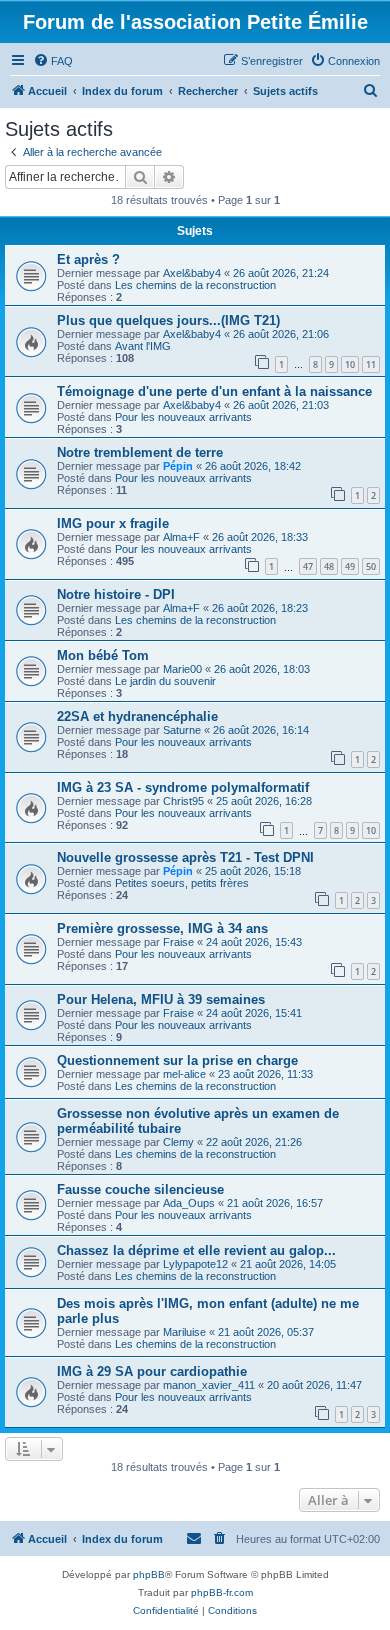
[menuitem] (53, 61)
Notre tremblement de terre (140, 452)
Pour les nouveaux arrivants (183, 417)
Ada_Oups (189, 1203)
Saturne (182, 730)
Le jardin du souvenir (165, 681)
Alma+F (181, 537)
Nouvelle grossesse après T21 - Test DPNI (185, 857)
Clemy (178, 1142)
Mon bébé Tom (103, 655)
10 (350, 364)
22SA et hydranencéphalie (137, 716)
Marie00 (182, 669)
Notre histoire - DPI (116, 594)
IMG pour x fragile (113, 523)
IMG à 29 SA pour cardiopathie (152, 1371)
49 (350, 566)
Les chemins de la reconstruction (195, 285)
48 (329, 566)
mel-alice (184, 1074)
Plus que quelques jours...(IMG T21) (168, 320)
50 (371, 566)
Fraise (178, 942)
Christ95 (183, 801)
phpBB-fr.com (222, 1592)
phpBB (149, 1574)
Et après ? (88, 259)
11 (371, 364)
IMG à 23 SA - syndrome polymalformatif (183, 787)
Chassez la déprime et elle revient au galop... (196, 1250)
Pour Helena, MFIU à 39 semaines (161, 999)
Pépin (178, 466)
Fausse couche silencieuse (140, 1189)
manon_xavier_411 (209, 1385)
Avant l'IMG (143, 346)
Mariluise (184, 1332)
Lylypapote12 (195, 1264)
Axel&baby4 (192, 273)
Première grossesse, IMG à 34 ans (162, 928)
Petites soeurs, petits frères (182, 883)
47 (308, 566)
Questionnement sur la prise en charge (177, 1060)
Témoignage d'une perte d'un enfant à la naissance (214, 391)
